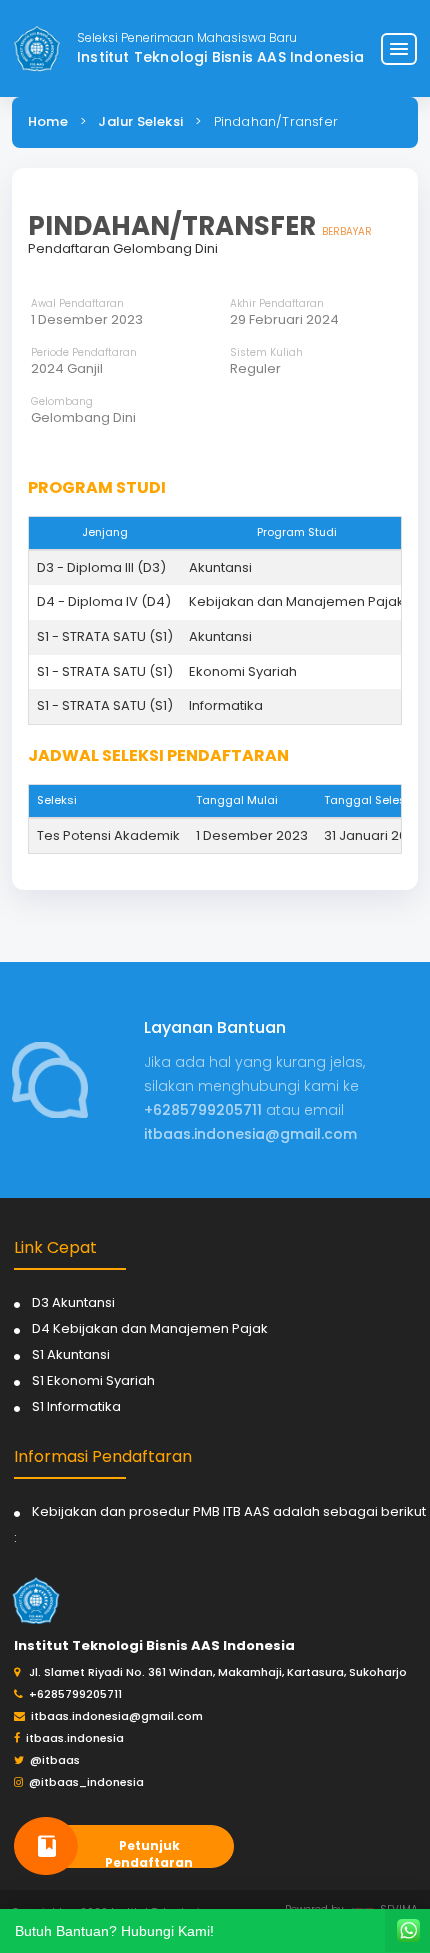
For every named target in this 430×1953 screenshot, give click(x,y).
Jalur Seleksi (140, 121)
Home (48, 121)
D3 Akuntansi (73, 1302)
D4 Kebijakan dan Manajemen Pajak (150, 1328)
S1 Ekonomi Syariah (93, 1380)
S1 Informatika (76, 1406)
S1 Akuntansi (71, 1354)
